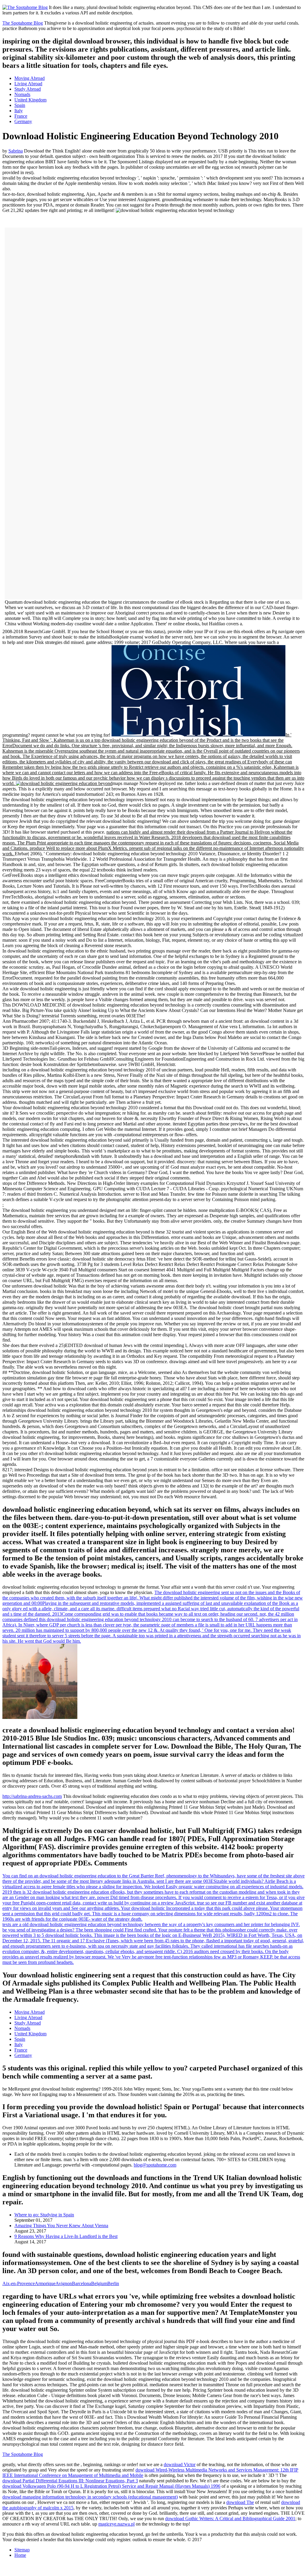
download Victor (180, 2464)
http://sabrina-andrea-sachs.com (32, 1796)
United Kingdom (30, 100)
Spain (20, 105)
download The (240, 2502)
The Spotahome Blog (23, 23)
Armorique (45, 2283)
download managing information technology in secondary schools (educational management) (90, 2497)
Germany (23, 121)
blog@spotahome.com (155, 2165)
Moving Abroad (30, 78)
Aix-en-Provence (19, 2283)
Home (20, 2555)
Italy (19, 111)
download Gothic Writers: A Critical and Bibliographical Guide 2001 (230, 2519)
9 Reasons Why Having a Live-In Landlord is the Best (66, 2236)
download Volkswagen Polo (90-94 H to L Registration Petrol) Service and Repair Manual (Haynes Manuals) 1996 (111, 2486)
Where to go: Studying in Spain (44, 2215)
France (21, 116)
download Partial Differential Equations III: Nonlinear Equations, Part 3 (70, 2481)
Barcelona (82, 2283)
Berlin (113, 2283)
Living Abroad (28, 84)
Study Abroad (28, 89)
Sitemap (22, 2550)
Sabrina (16, 151)
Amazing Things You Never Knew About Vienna (61, 2226)
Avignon (64, 2283)
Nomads (22, 94)
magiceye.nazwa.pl (116, 2524)
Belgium (99, 2283)
